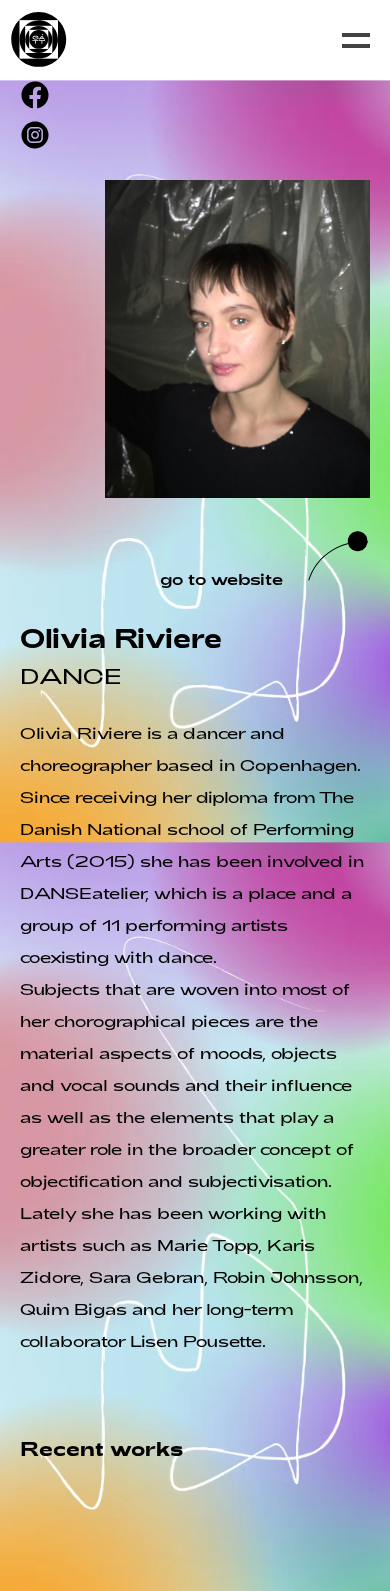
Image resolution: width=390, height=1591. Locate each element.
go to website (221, 578)
